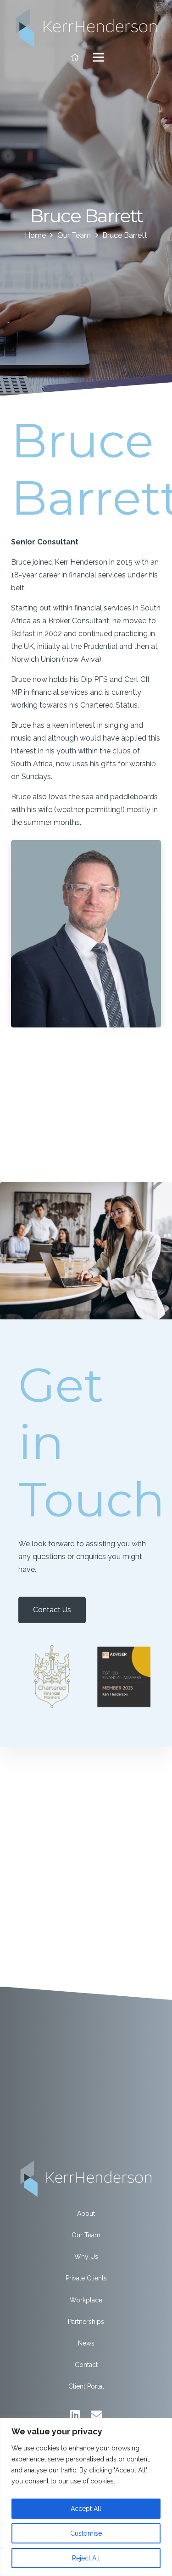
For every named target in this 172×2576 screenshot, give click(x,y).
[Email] (96, 2415)
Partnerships (86, 2322)
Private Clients (86, 2278)
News (86, 2343)
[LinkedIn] (75, 2415)
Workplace (86, 2300)
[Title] (75, 57)
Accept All (86, 2509)
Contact (86, 2365)
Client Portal (86, 2386)
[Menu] (99, 57)
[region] (86, 2497)
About (86, 2213)
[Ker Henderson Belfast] (86, 27)
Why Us (86, 2257)
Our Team (86, 2235)
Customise (86, 2533)
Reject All (86, 2558)
